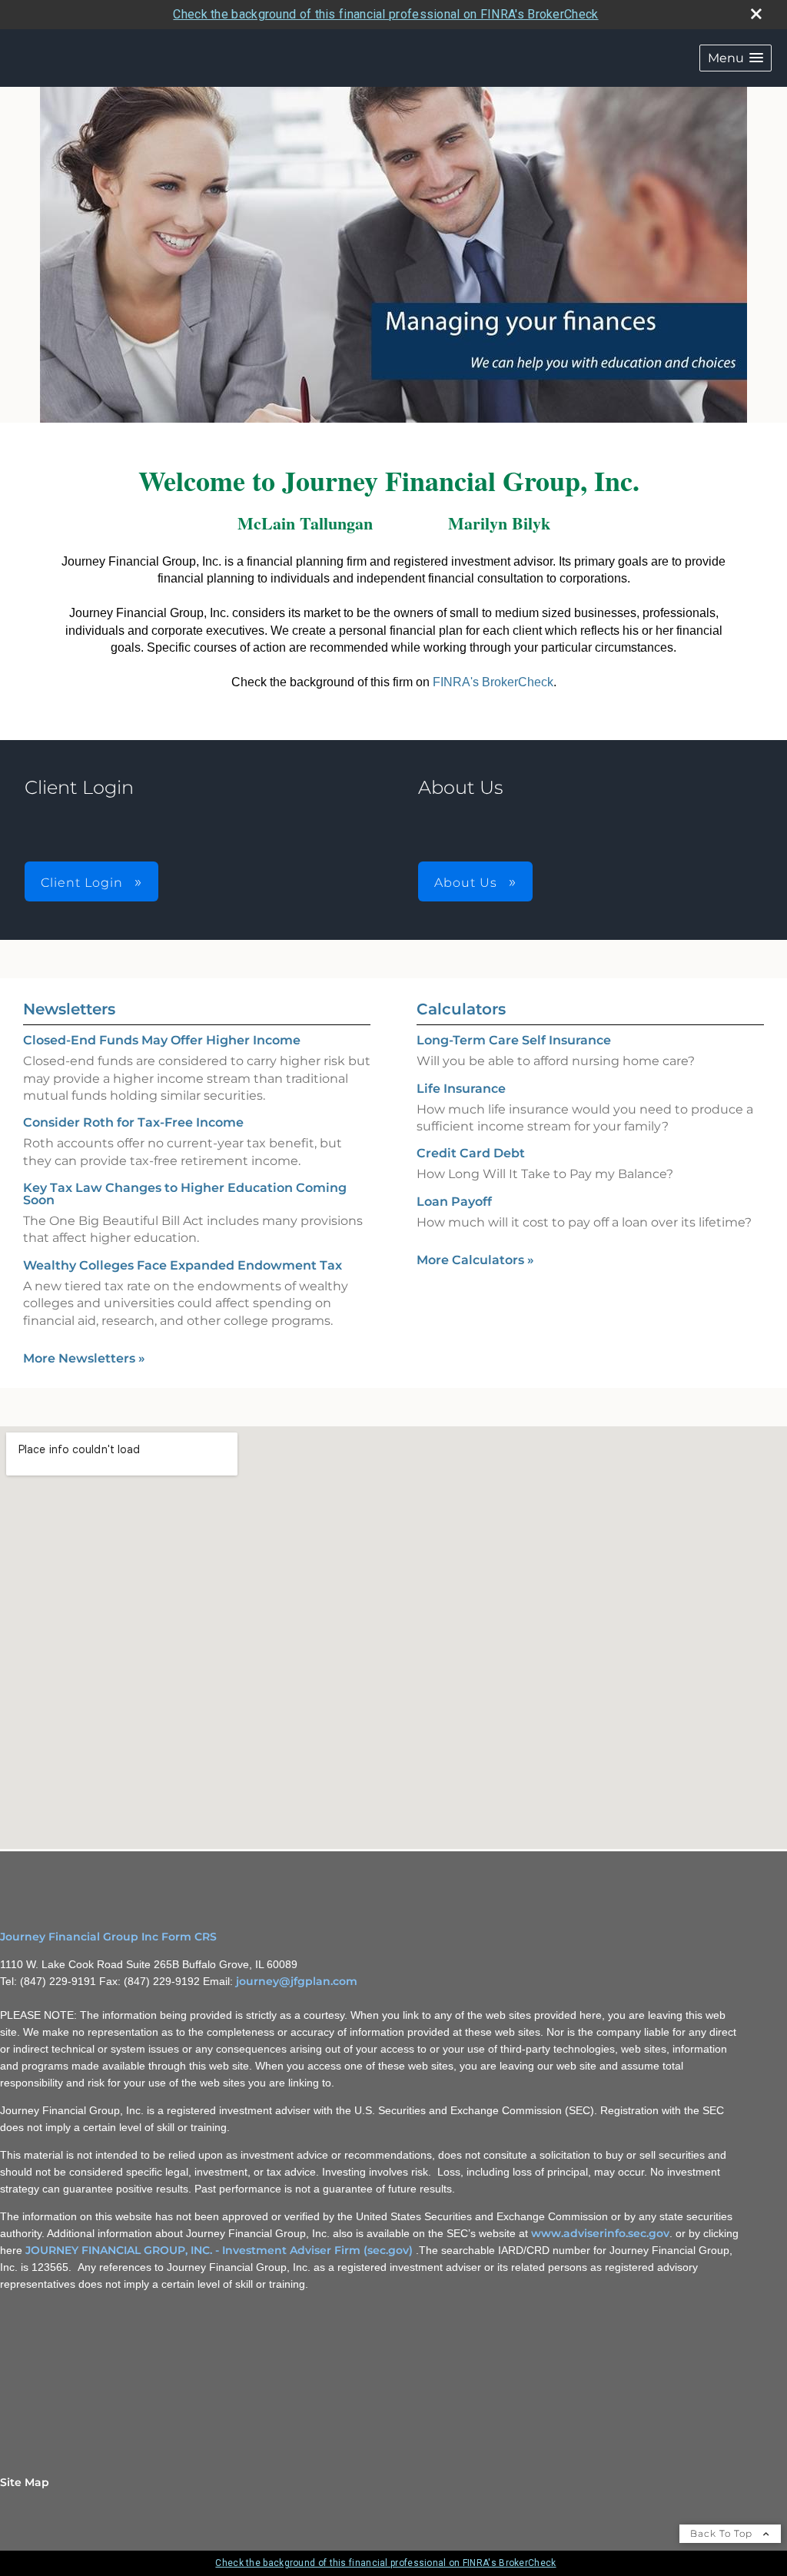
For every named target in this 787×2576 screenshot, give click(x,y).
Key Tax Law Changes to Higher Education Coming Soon (185, 1194)
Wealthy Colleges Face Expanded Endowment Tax (183, 1265)
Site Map (25, 2482)
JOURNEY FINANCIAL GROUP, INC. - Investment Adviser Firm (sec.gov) (219, 2250)
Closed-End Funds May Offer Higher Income (162, 1040)
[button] (736, 58)
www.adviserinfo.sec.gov (600, 2233)
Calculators (461, 1009)
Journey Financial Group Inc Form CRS (108, 1937)
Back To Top (723, 2533)
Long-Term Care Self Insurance (514, 1040)
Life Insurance (461, 1089)
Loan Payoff (454, 1202)
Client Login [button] (84, 883)
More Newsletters (84, 1358)
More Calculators (475, 1260)
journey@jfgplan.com (297, 1981)
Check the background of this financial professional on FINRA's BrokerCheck (385, 14)
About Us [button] (468, 883)
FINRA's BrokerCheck (493, 682)
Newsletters (69, 1009)
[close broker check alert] (756, 14)
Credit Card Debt (471, 1153)
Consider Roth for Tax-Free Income (133, 1122)
